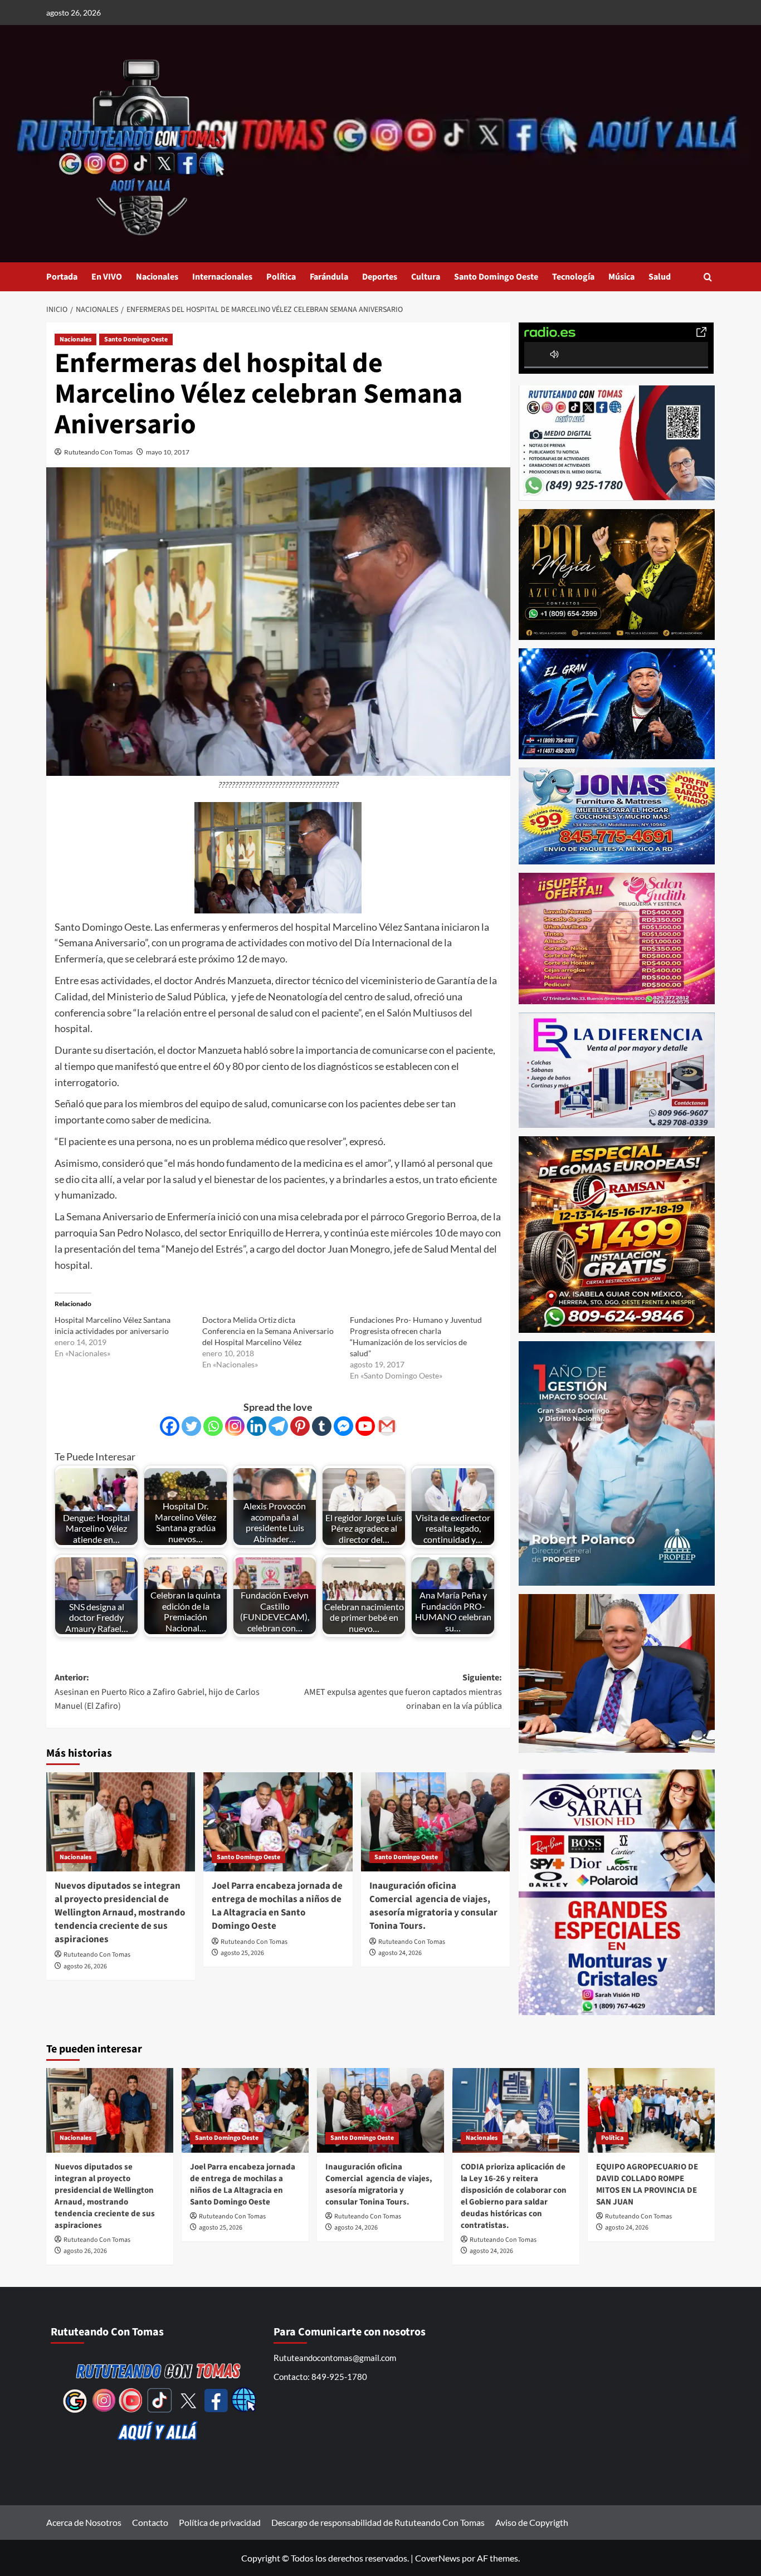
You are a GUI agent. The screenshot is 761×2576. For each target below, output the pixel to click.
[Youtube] (365, 1426)
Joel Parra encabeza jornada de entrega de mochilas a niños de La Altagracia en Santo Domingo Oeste (277, 1906)
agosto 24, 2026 (400, 1953)
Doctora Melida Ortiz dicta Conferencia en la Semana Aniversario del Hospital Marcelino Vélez (268, 1331)
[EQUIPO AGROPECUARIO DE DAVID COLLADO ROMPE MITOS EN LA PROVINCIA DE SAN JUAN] (651, 2110)
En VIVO (107, 277)
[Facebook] (170, 1426)
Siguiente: (403, 1692)
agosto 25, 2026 (242, 1953)
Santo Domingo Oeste (496, 277)
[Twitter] (191, 1426)
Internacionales (222, 277)
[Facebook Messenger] (343, 1426)
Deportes (380, 277)
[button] (708, 277)
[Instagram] (235, 1426)
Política (281, 277)
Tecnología (573, 277)
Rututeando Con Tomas (98, 452)
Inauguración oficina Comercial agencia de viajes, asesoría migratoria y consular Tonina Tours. (433, 1906)
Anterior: (157, 1692)
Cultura (426, 277)
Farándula (329, 277)
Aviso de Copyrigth (532, 2522)
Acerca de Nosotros (84, 2522)
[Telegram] (278, 1426)
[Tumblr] (322, 1426)
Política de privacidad (220, 2522)
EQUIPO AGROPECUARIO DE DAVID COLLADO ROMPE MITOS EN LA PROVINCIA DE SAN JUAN (647, 2184)
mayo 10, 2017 (168, 452)
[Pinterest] (300, 1426)
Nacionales (157, 277)
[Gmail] (387, 1426)
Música (621, 277)
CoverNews (438, 2558)
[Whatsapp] (213, 1426)
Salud (660, 277)
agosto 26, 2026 (85, 1966)
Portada (62, 277)
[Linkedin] (257, 1426)
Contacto (150, 2522)
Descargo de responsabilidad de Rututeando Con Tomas (378, 2522)
